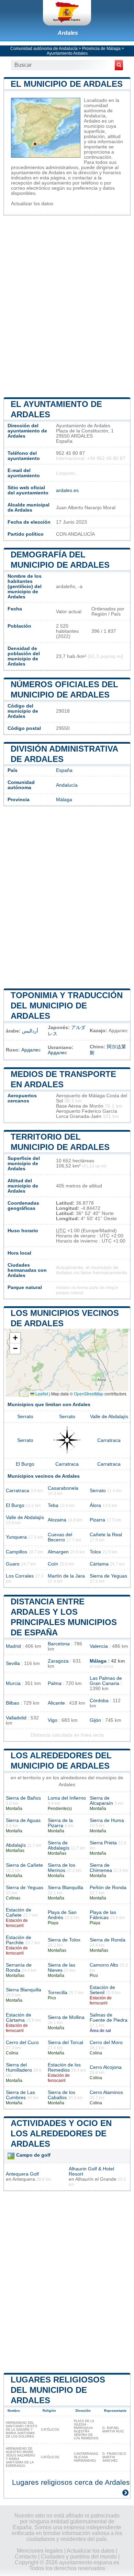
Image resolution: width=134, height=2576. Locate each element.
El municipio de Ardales (67, 84)
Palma (55, 1683)
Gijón (95, 1720)
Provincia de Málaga (101, 49)
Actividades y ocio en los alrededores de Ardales (61, 2133)
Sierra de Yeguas (108, 1576)
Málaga (64, 800)
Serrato (25, 1417)
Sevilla (13, 1663)
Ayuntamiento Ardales (67, 53)
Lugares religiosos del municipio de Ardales (58, 2390)
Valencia (99, 1646)
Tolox (95, 1552)
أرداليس (30, 1031)
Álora (95, 1505)
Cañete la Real (106, 1535)
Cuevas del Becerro (60, 1537)
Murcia (13, 1683)
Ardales (68, 33)
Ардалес (31, 1050)
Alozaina (57, 1520)
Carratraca (109, 1440)
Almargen (58, 1552)
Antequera (24, 2179)
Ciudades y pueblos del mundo (79, 2557)
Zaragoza (58, 1661)
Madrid (13, 1646)
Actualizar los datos (32, 204)
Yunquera (16, 1537)
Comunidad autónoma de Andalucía (44, 49)
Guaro (13, 1564)
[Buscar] (119, 65)
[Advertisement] (67, 306)
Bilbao (13, 1703)
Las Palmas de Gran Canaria (106, 1681)
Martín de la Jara (66, 1576)
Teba (53, 1505)
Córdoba (99, 1701)
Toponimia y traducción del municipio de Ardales (67, 1006)
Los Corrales (20, 1576)
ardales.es (67, 490)
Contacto (26, 2557)
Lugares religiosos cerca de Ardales (71, 2482)
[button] (15, 1338)
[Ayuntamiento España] (67, 13)
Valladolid (16, 1718)
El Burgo (25, 1464)
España (64, 770)
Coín (53, 1564)
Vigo (53, 1720)
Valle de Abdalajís (109, 1417)
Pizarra (97, 1520)
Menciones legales (40, 2551)
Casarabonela (63, 1488)
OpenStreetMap (89, 1394)
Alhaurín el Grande (96, 2179)
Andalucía (67, 785)
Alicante (56, 1703)
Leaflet (41, 1394)
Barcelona (59, 1644)
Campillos (16, 1552)
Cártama (99, 1564)
